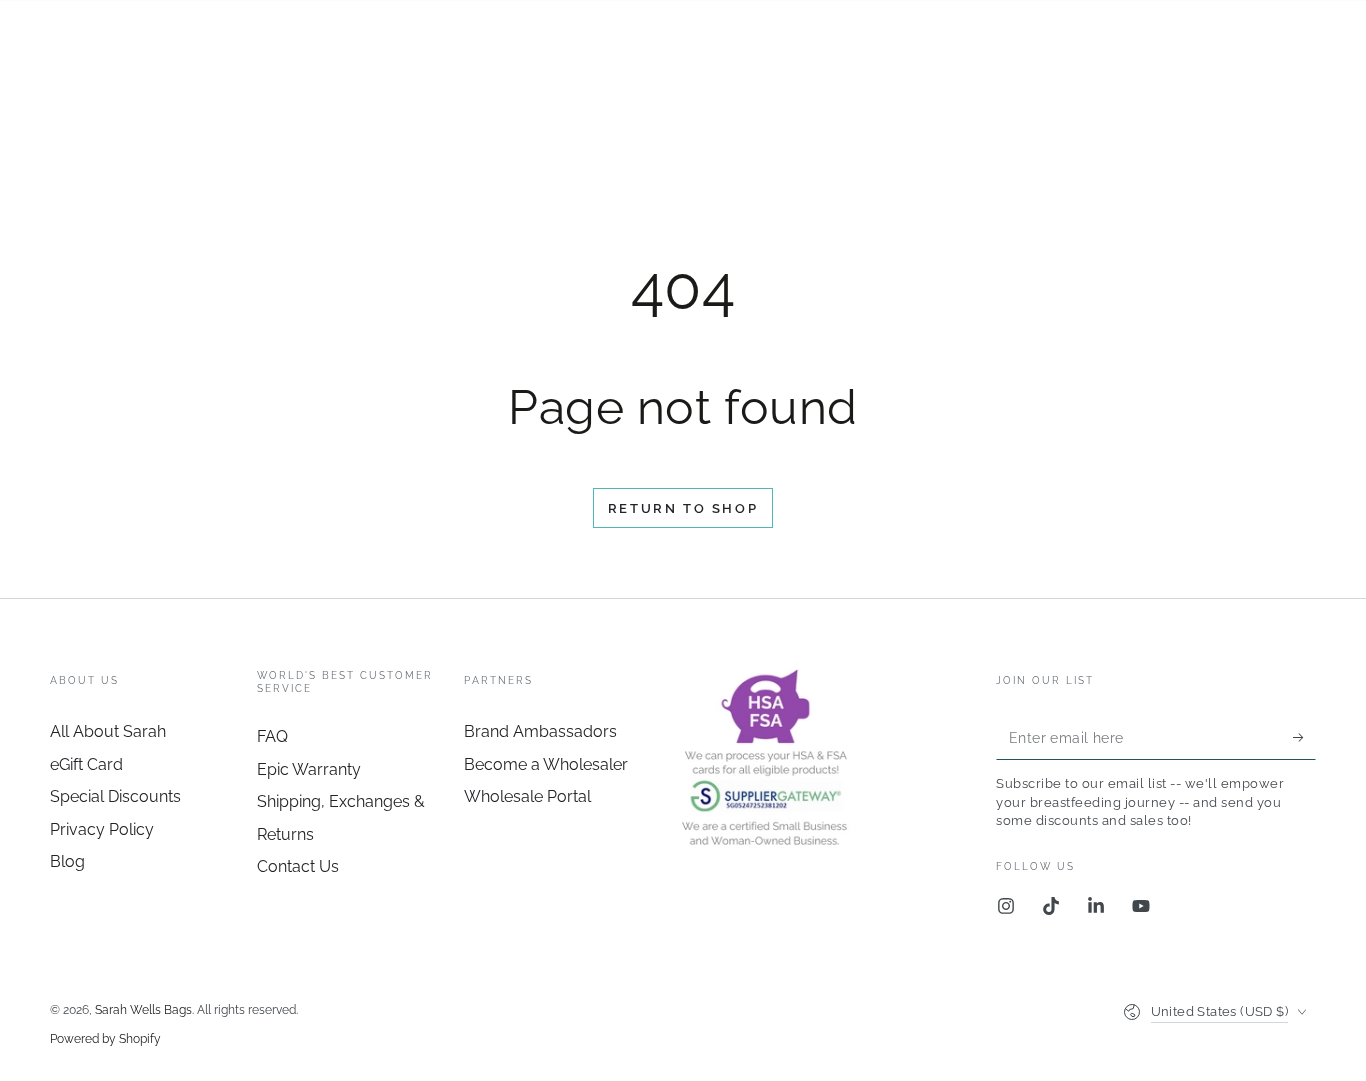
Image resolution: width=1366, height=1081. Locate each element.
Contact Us (298, 866)
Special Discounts (115, 796)
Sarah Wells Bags (143, 1010)
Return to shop (683, 508)
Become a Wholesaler (546, 764)
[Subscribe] (1304, 737)
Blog (67, 861)
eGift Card (86, 764)
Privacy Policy (102, 829)
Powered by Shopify (105, 1039)
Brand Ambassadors (540, 731)
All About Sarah (108, 731)
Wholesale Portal (527, 796)
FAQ (272, 736)
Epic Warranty (309, 769)
